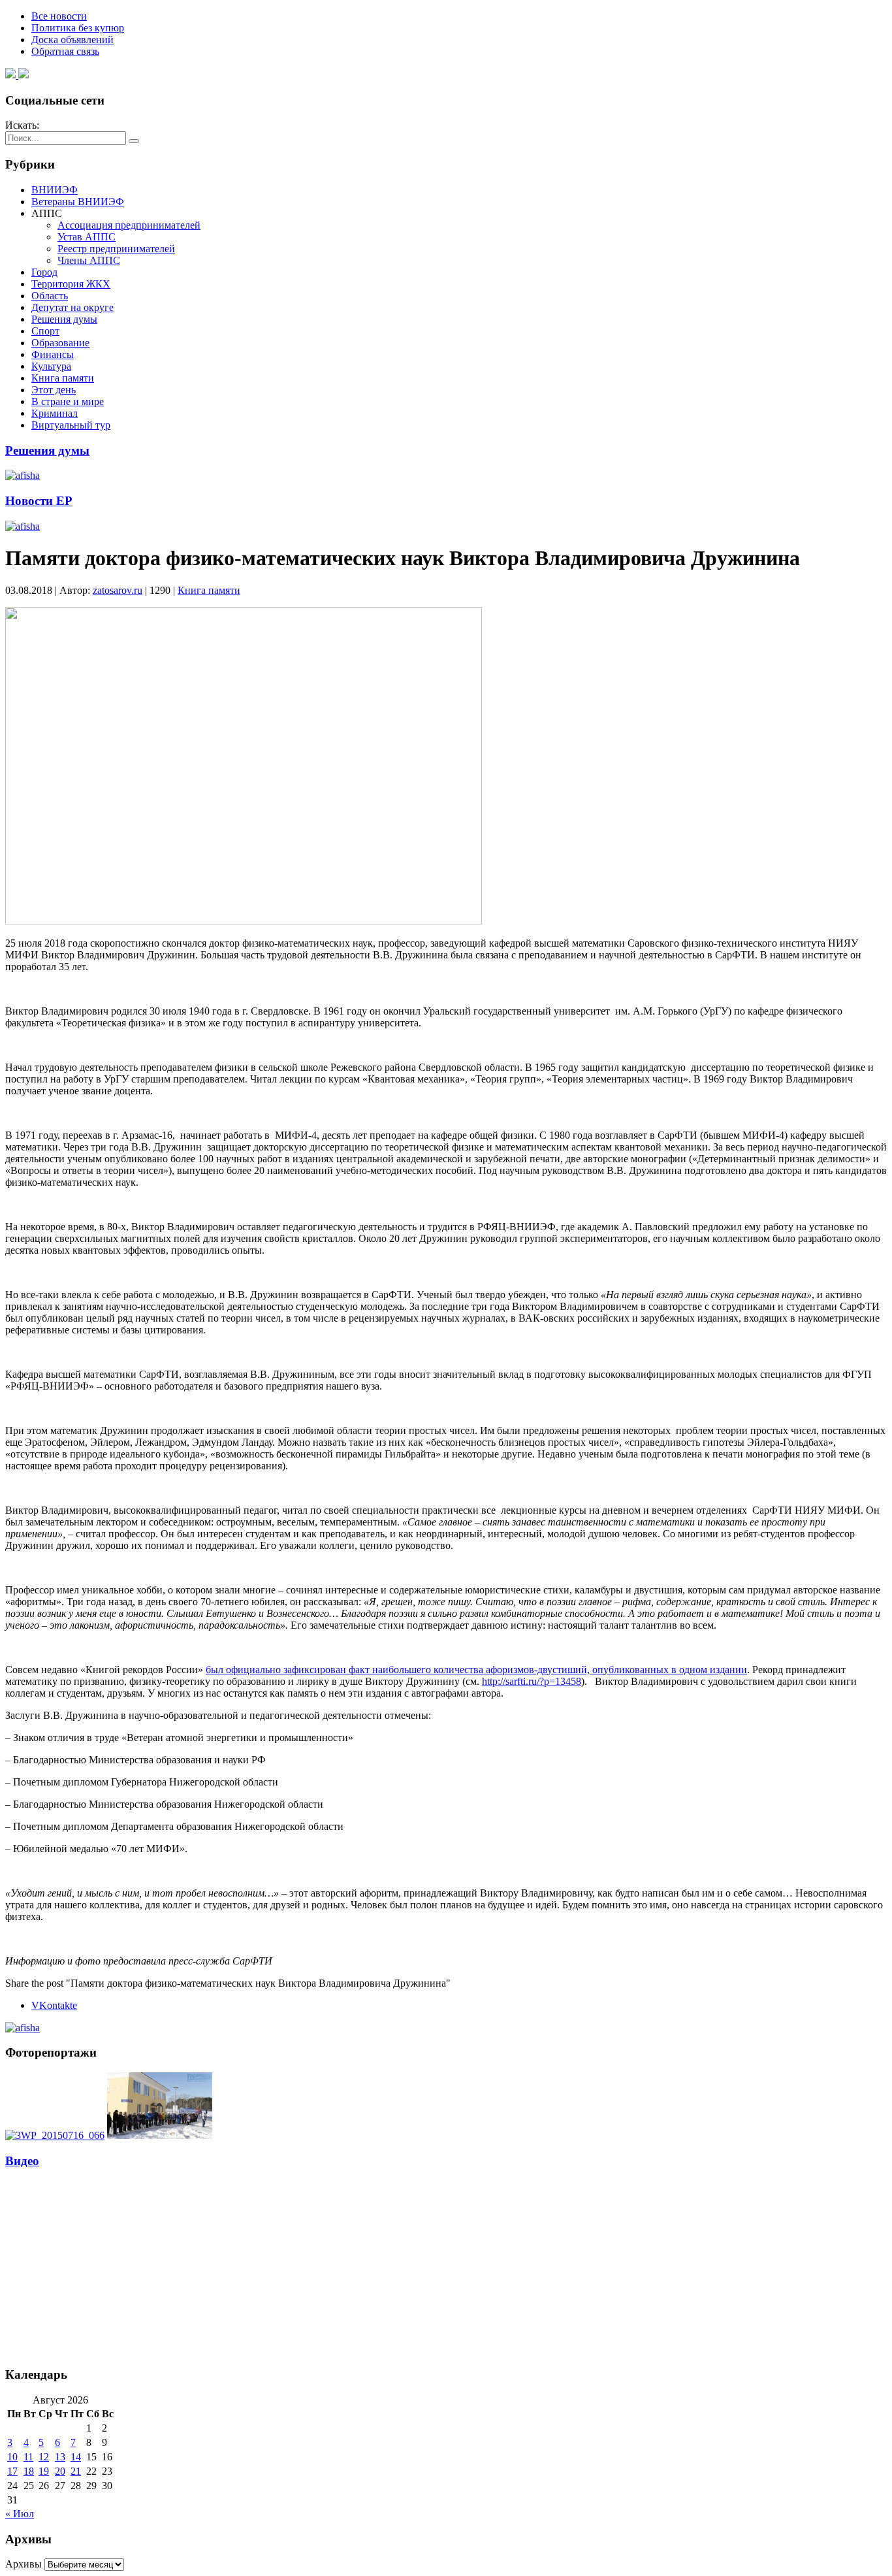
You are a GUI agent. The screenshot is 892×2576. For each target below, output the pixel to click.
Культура (51, 366)
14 (76, 2457)
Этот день (54, 390)
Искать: (22, 125)
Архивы (24, 2564)
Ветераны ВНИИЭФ (78, 202)
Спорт (45, 331)
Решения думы (64, 319)
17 (12, 2471)
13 (60, 2457)
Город (44, 272)
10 (12, 2457)
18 (29, 2471)
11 (28, 2457)
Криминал (55, 413)
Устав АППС (87, 237)
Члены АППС (89, 260)
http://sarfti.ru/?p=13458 (532, 1681)
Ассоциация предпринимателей (129, 225)
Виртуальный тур (71, 425)
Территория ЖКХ (71, 284)
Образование (60, 343)
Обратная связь (65, 51)
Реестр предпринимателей (116, 249)
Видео (22, 2161)
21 (76, 2471)
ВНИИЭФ (55, 190)
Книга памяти (63, 378)
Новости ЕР (39, 501)
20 (60, 2471)
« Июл (20, 2514)
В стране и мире (68, 401)
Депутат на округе (72, 307)
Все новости (59, 16)
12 (44, 2457)
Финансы (53, 354)
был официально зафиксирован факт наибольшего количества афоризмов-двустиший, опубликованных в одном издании (476, 1670)
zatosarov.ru (118, 590)
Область (50, 296)
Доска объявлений (72, 40)
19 (44, 2471)
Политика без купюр (78, 28)
